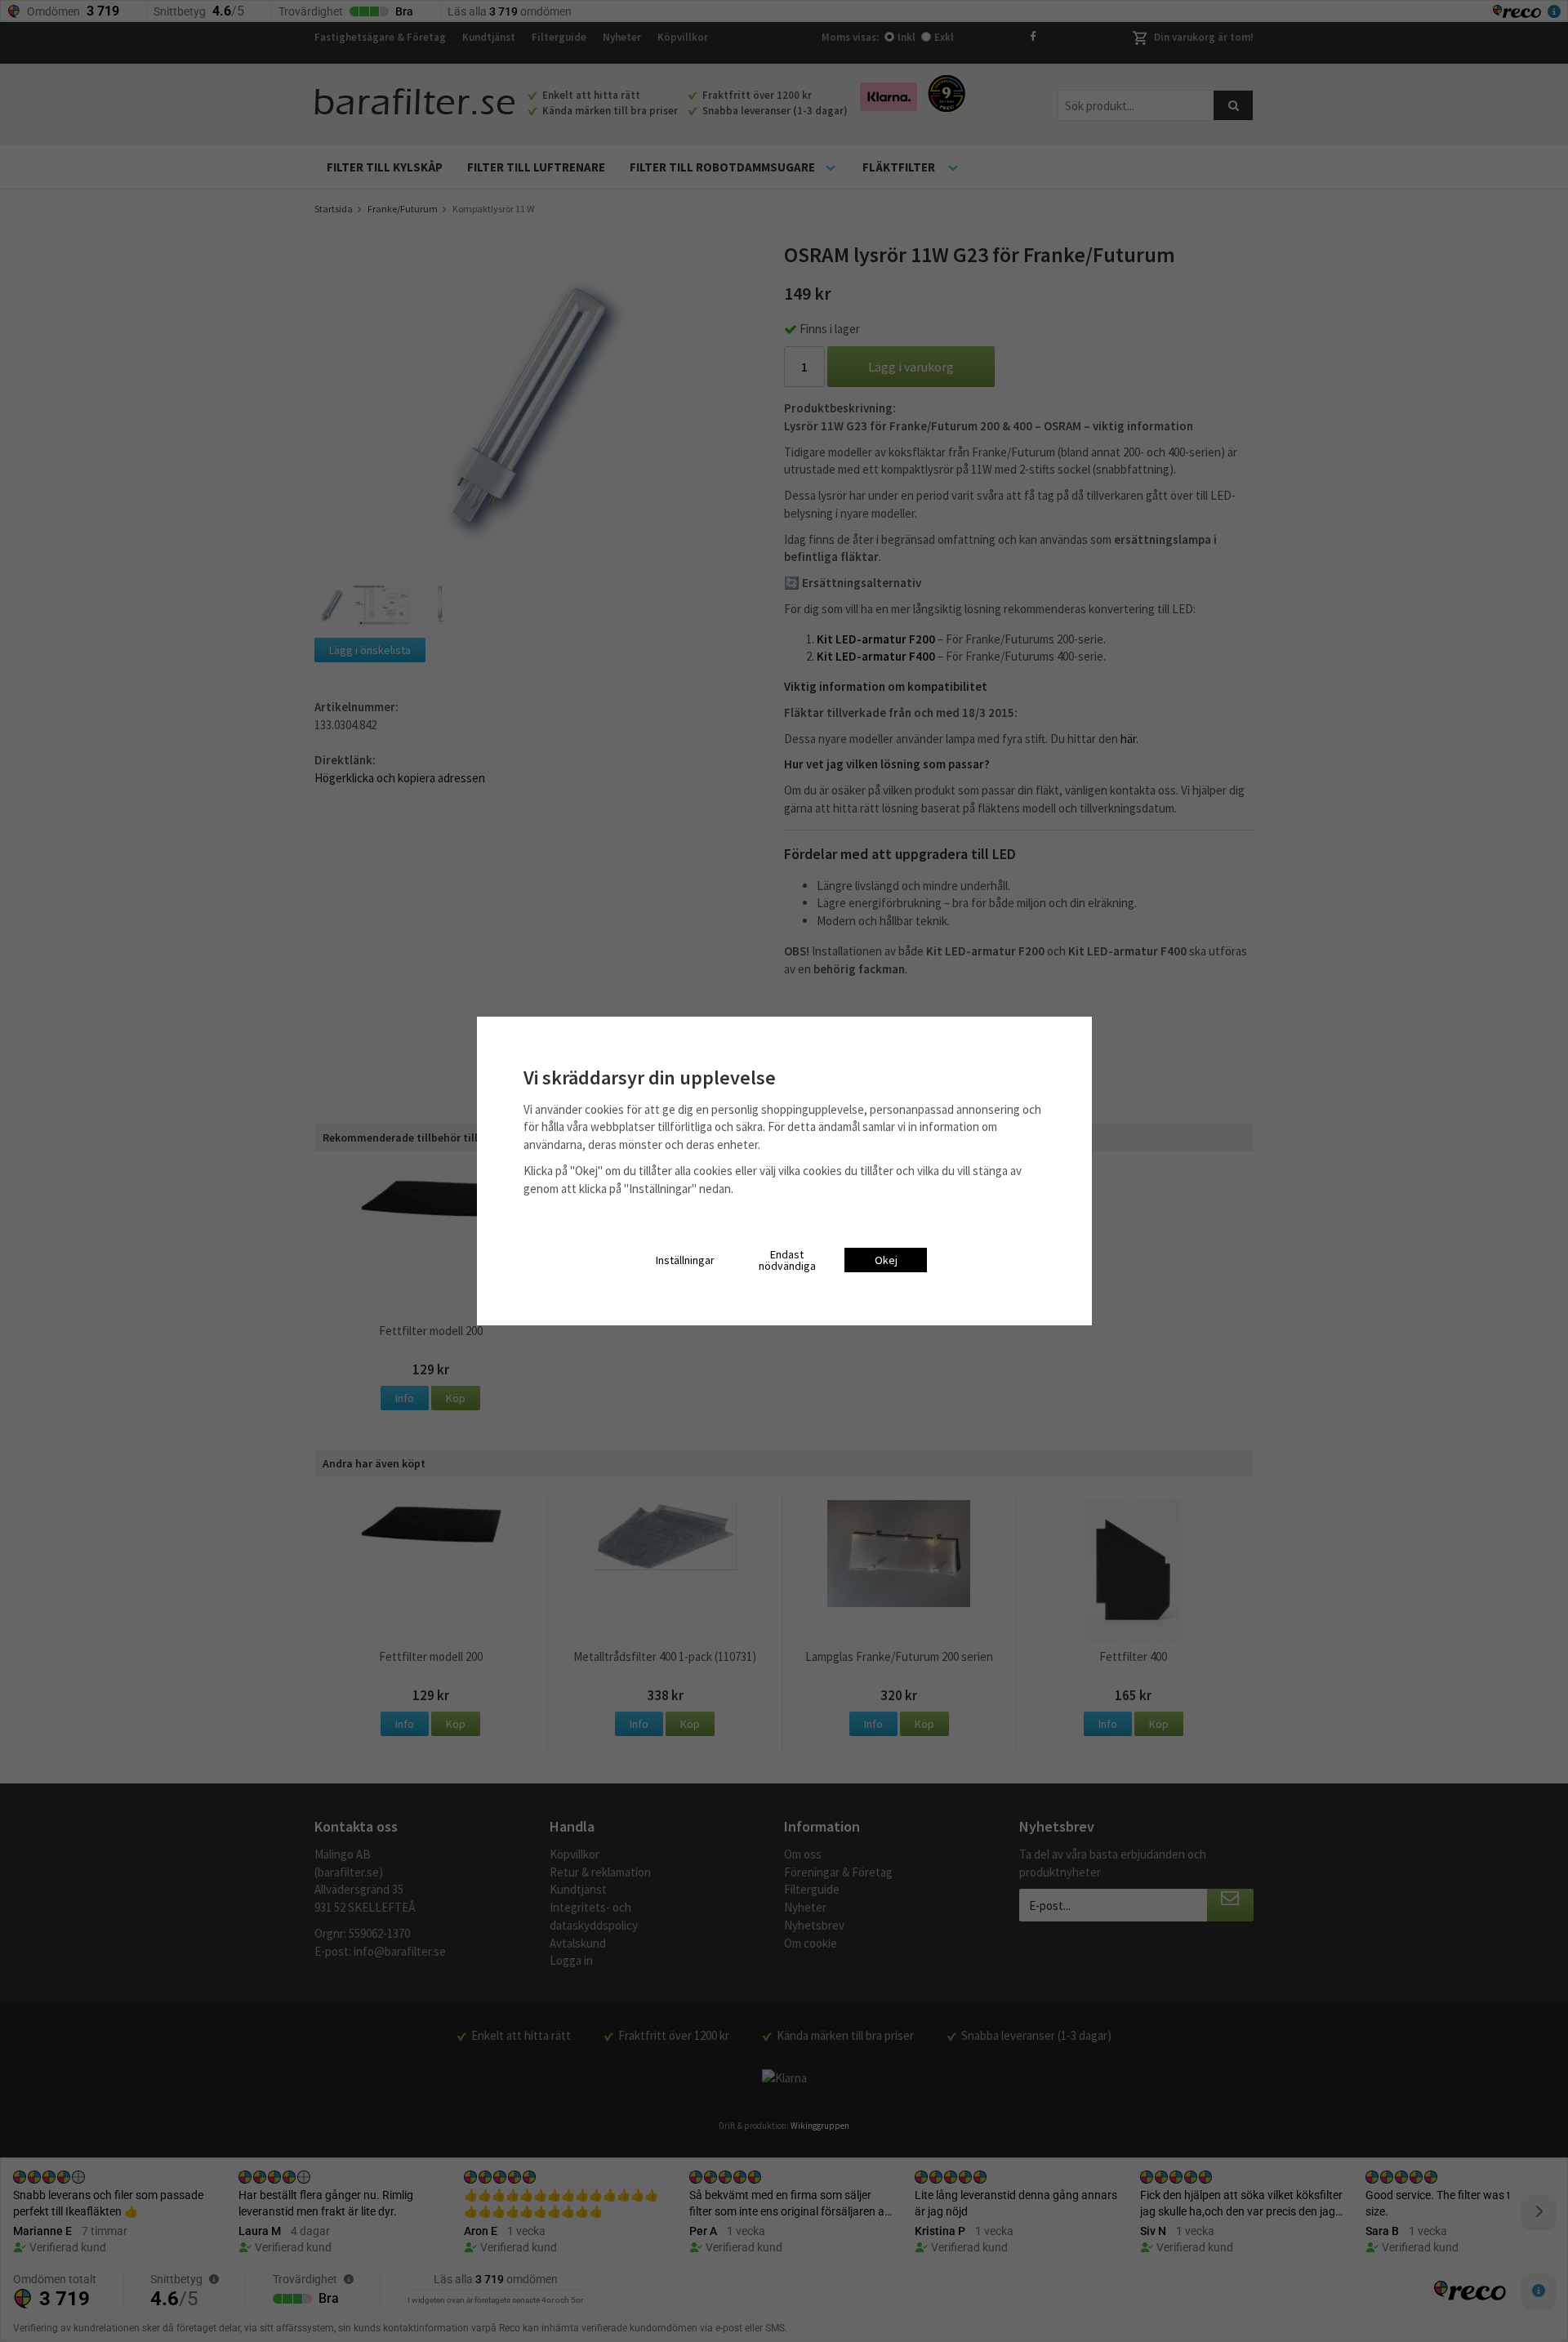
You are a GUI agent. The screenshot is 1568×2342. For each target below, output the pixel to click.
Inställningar (685, 1260)
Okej (886, 1260)
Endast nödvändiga (787, 1260)
